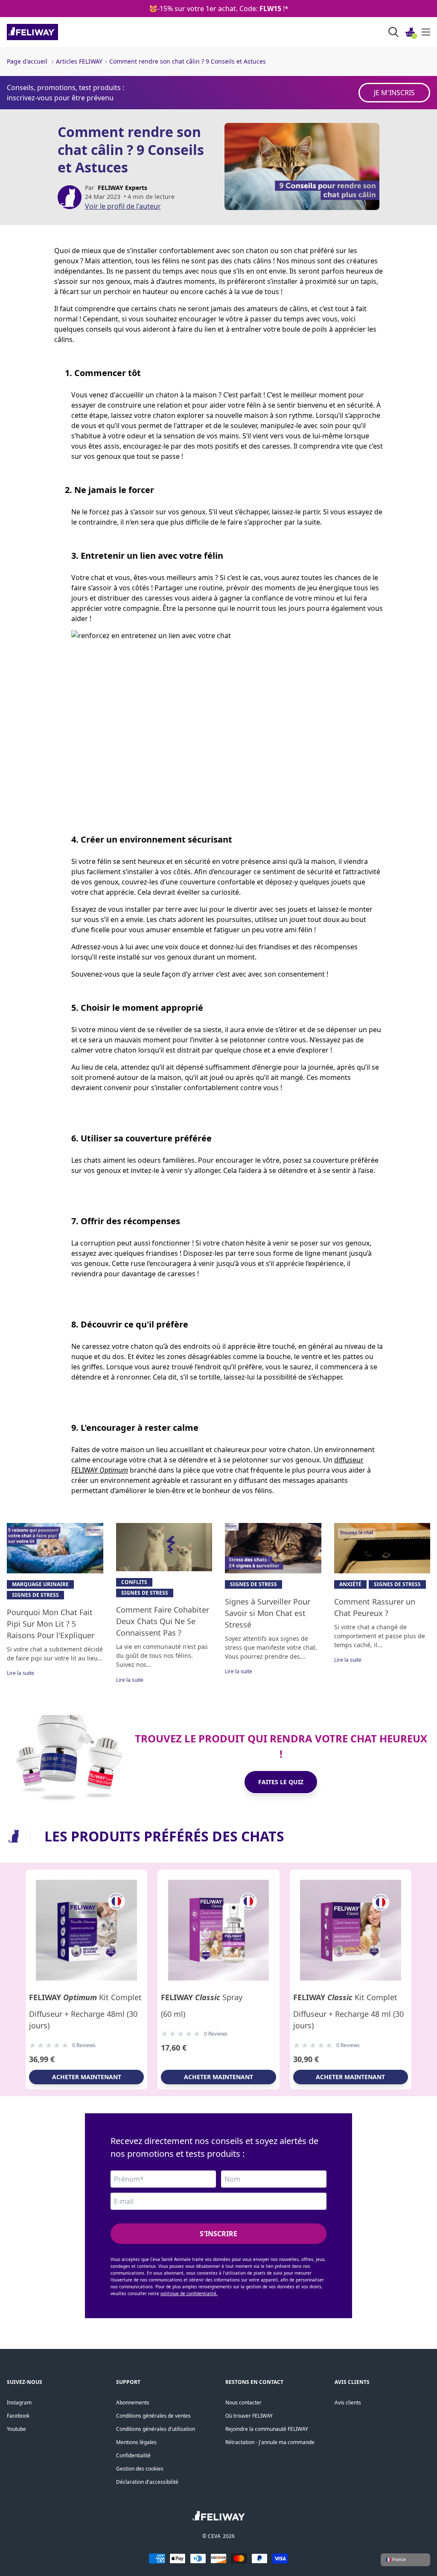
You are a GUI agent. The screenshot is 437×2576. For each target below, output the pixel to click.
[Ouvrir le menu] (426, 32)
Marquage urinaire (40, 1584)
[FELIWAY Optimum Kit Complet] (86, 1930)
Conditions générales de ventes (153, 2416)
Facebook (18, 2416)
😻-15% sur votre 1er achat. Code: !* (219, 9)
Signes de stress (35, 1595)
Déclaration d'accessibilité (147, 2482)
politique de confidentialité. (189, 2293)
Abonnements (133, 2402)
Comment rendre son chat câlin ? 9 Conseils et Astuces (188, 61)
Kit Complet (85, 1997)
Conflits (134, 1582)
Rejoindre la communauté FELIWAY (267, 2429)
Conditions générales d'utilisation (156, 2429)
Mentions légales (136, 2442)
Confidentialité (133, 2455)
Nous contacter (243, 2402)
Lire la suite (20, 1673)
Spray (202, 1997)
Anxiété (350, 1584)
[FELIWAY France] (51, 32)
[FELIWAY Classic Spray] (218, 1930)
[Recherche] (393, 32)
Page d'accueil (27, 61)
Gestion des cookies (140, 2469)
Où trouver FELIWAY (249, 2416)
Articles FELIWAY (79, 61)
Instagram (19, 2402)
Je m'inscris (394, 93)
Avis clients (348, 2402)
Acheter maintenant (87, 2077)
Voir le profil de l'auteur (123, 206)
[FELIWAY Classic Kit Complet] (351, 1930)
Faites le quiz (281, 1782)
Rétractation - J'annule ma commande (270, 2442)
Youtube (16, 2429)
